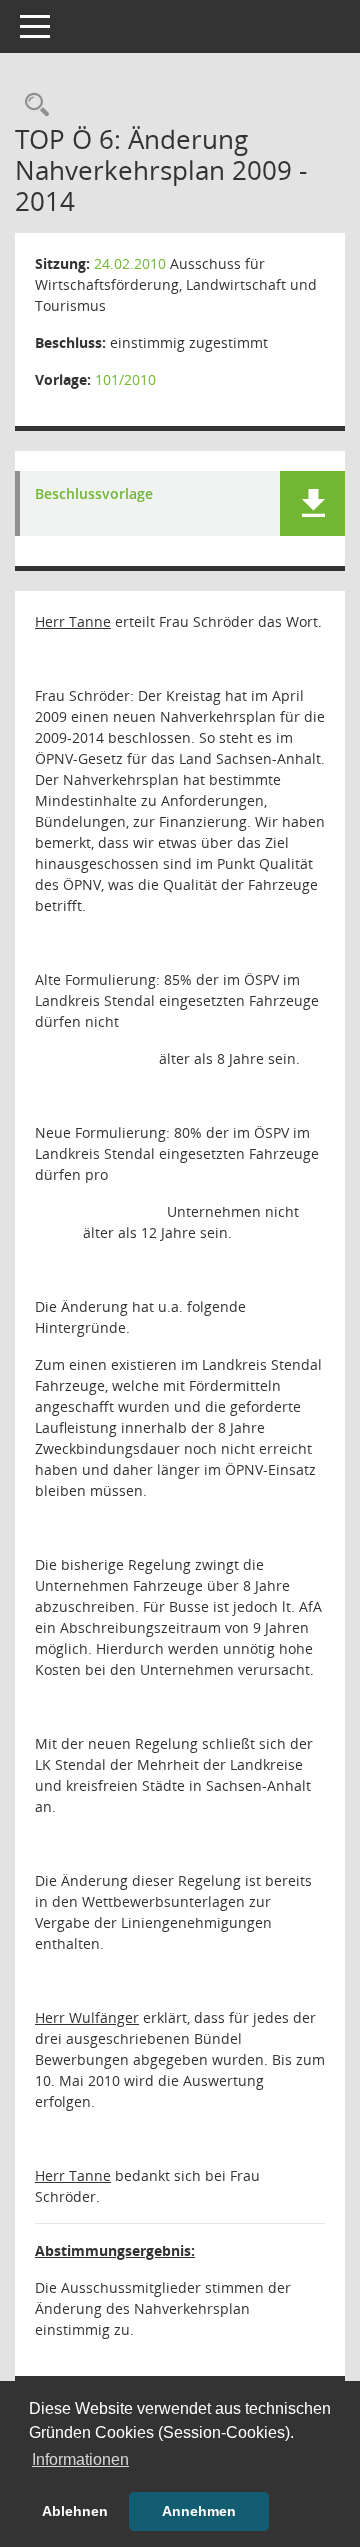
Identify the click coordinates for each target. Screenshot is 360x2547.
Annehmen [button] (199, 2511)
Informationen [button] (80, 2459)
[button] (312, 503)
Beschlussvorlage (94, 494)
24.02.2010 (130, 263)
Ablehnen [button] (75, 2511)
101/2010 (125, 379)
